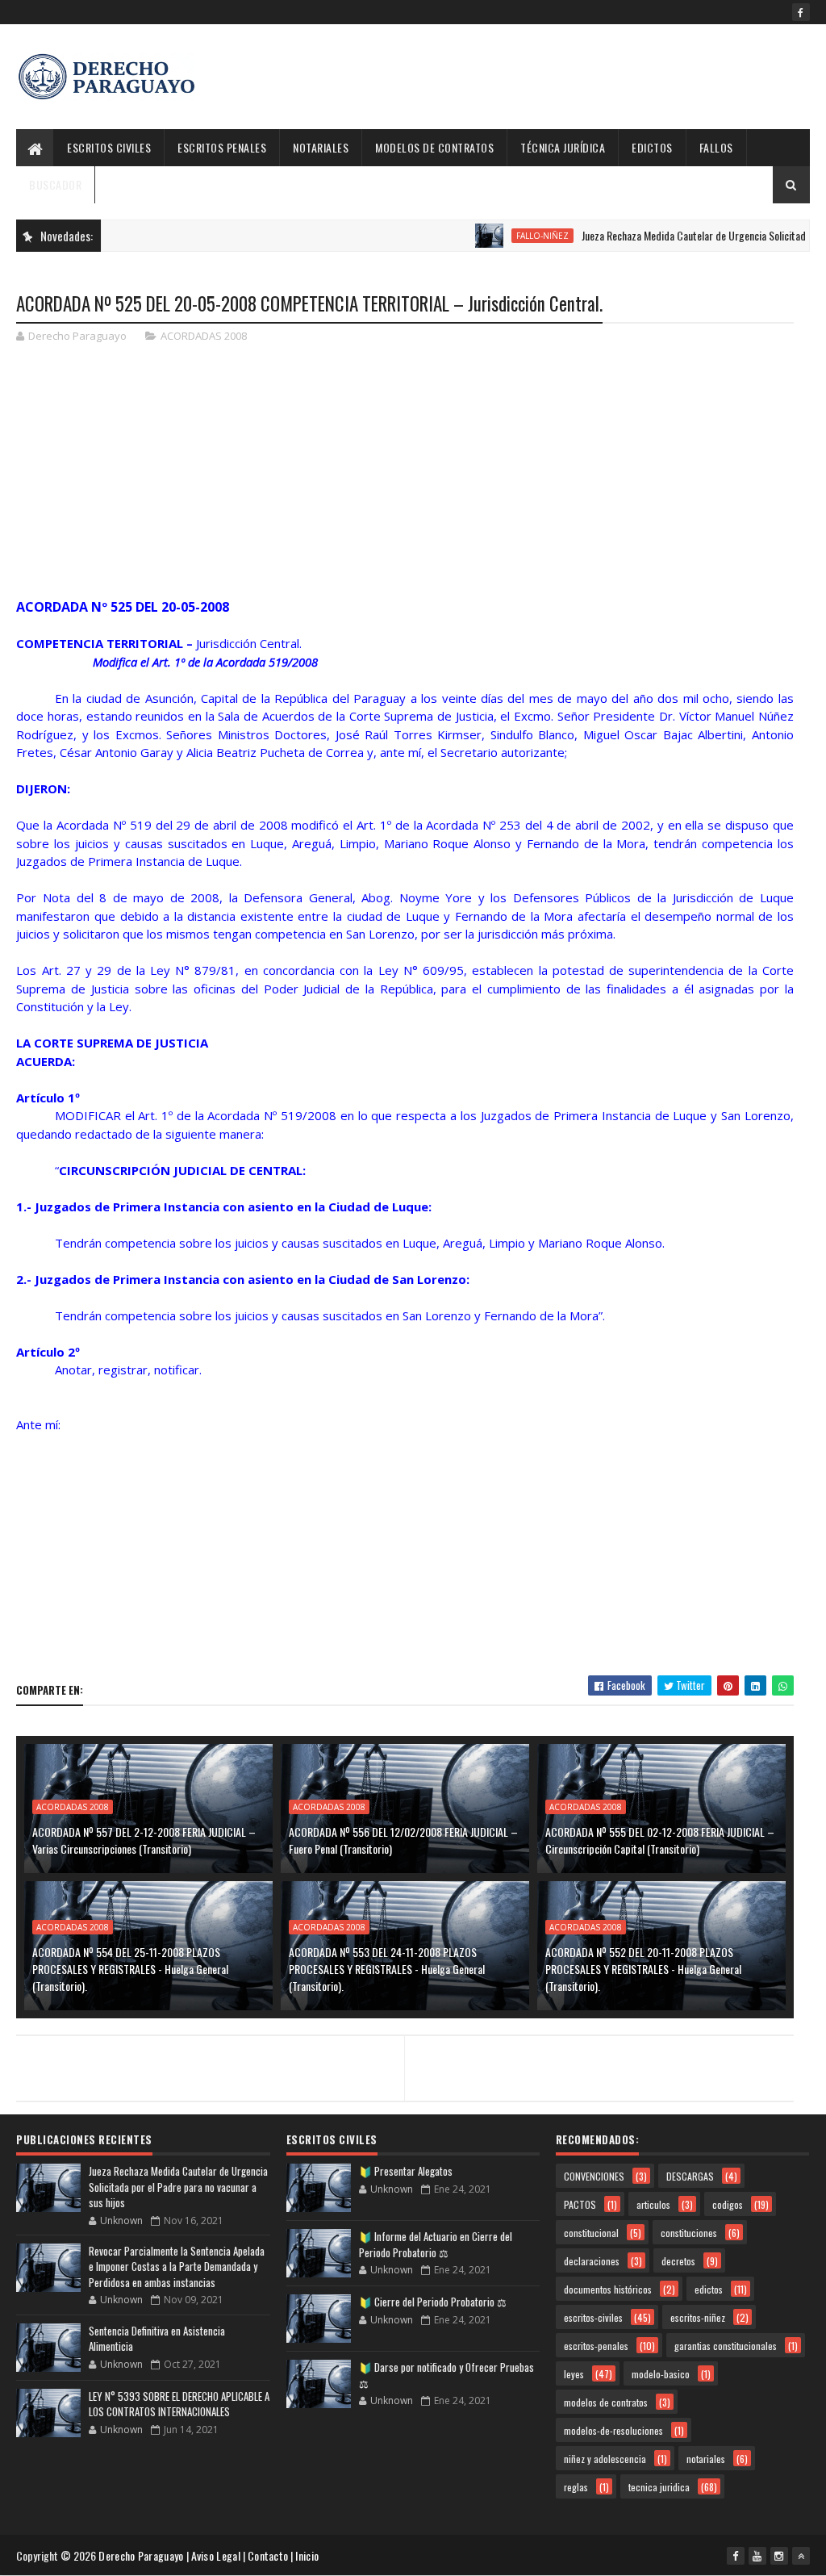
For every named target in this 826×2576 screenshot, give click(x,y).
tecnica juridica (659, 2487)
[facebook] (801, 12)
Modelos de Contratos (434, 147)
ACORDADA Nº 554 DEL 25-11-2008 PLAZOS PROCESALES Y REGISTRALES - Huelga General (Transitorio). (130, 1969)
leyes (574, 2374)
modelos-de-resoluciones (613, 2430)
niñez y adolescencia (605, 2459)
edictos (709, 2289)
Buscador (55, 184)
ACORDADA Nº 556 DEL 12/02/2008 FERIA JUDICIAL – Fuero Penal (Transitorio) (403, 1840)
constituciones (689, 2233)
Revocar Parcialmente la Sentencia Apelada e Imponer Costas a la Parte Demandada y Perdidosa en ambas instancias (177, 2267)
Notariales (321, 147)
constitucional (591, 2233)
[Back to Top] (801, 2556)
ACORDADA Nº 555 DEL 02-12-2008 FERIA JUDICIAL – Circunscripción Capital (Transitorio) (660, 1840)
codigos (728, 2204)
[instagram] (779, 2556)
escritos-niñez (698, 2317)
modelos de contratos (606, 2402)
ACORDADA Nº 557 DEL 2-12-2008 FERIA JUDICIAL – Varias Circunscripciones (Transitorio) (144, 1840)
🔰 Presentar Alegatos (406, 2171)
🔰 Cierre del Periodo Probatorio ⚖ (433, 2302)
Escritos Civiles (109, 147)
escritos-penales (596, 2346)
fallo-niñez (510, 236)
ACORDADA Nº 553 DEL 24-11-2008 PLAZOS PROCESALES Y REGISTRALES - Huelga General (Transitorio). (387, 1969)
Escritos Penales (222, 147)
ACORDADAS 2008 (204, 336)
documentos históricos (608, 2289)
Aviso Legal (216, 2555)
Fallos (716, 147)
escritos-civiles (593, 2317)
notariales (706, 2459)
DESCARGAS (690, 2176)
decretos (678, 2261)
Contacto (268, 2555)
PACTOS (580, 2204)
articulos (653, 2204)
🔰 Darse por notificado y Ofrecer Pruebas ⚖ (446, 2375)
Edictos (652, 147)
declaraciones (592, 2261)
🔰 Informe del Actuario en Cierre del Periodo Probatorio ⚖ (436, 2244)
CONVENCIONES (594, 2176)
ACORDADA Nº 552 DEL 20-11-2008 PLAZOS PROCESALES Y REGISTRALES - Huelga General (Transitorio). (643, 1969)
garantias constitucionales (726, 2346)
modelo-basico (661, 2374)
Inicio (307, 2555)
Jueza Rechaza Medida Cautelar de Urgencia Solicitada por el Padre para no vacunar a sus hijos (178, 2187)
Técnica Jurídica (563, 147)
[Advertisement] (516, 77)
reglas (576, 2487)
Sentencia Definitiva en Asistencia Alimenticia (157, 2339)
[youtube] (757, 2556)
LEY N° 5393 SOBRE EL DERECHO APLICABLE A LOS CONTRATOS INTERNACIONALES (179, 2404)
